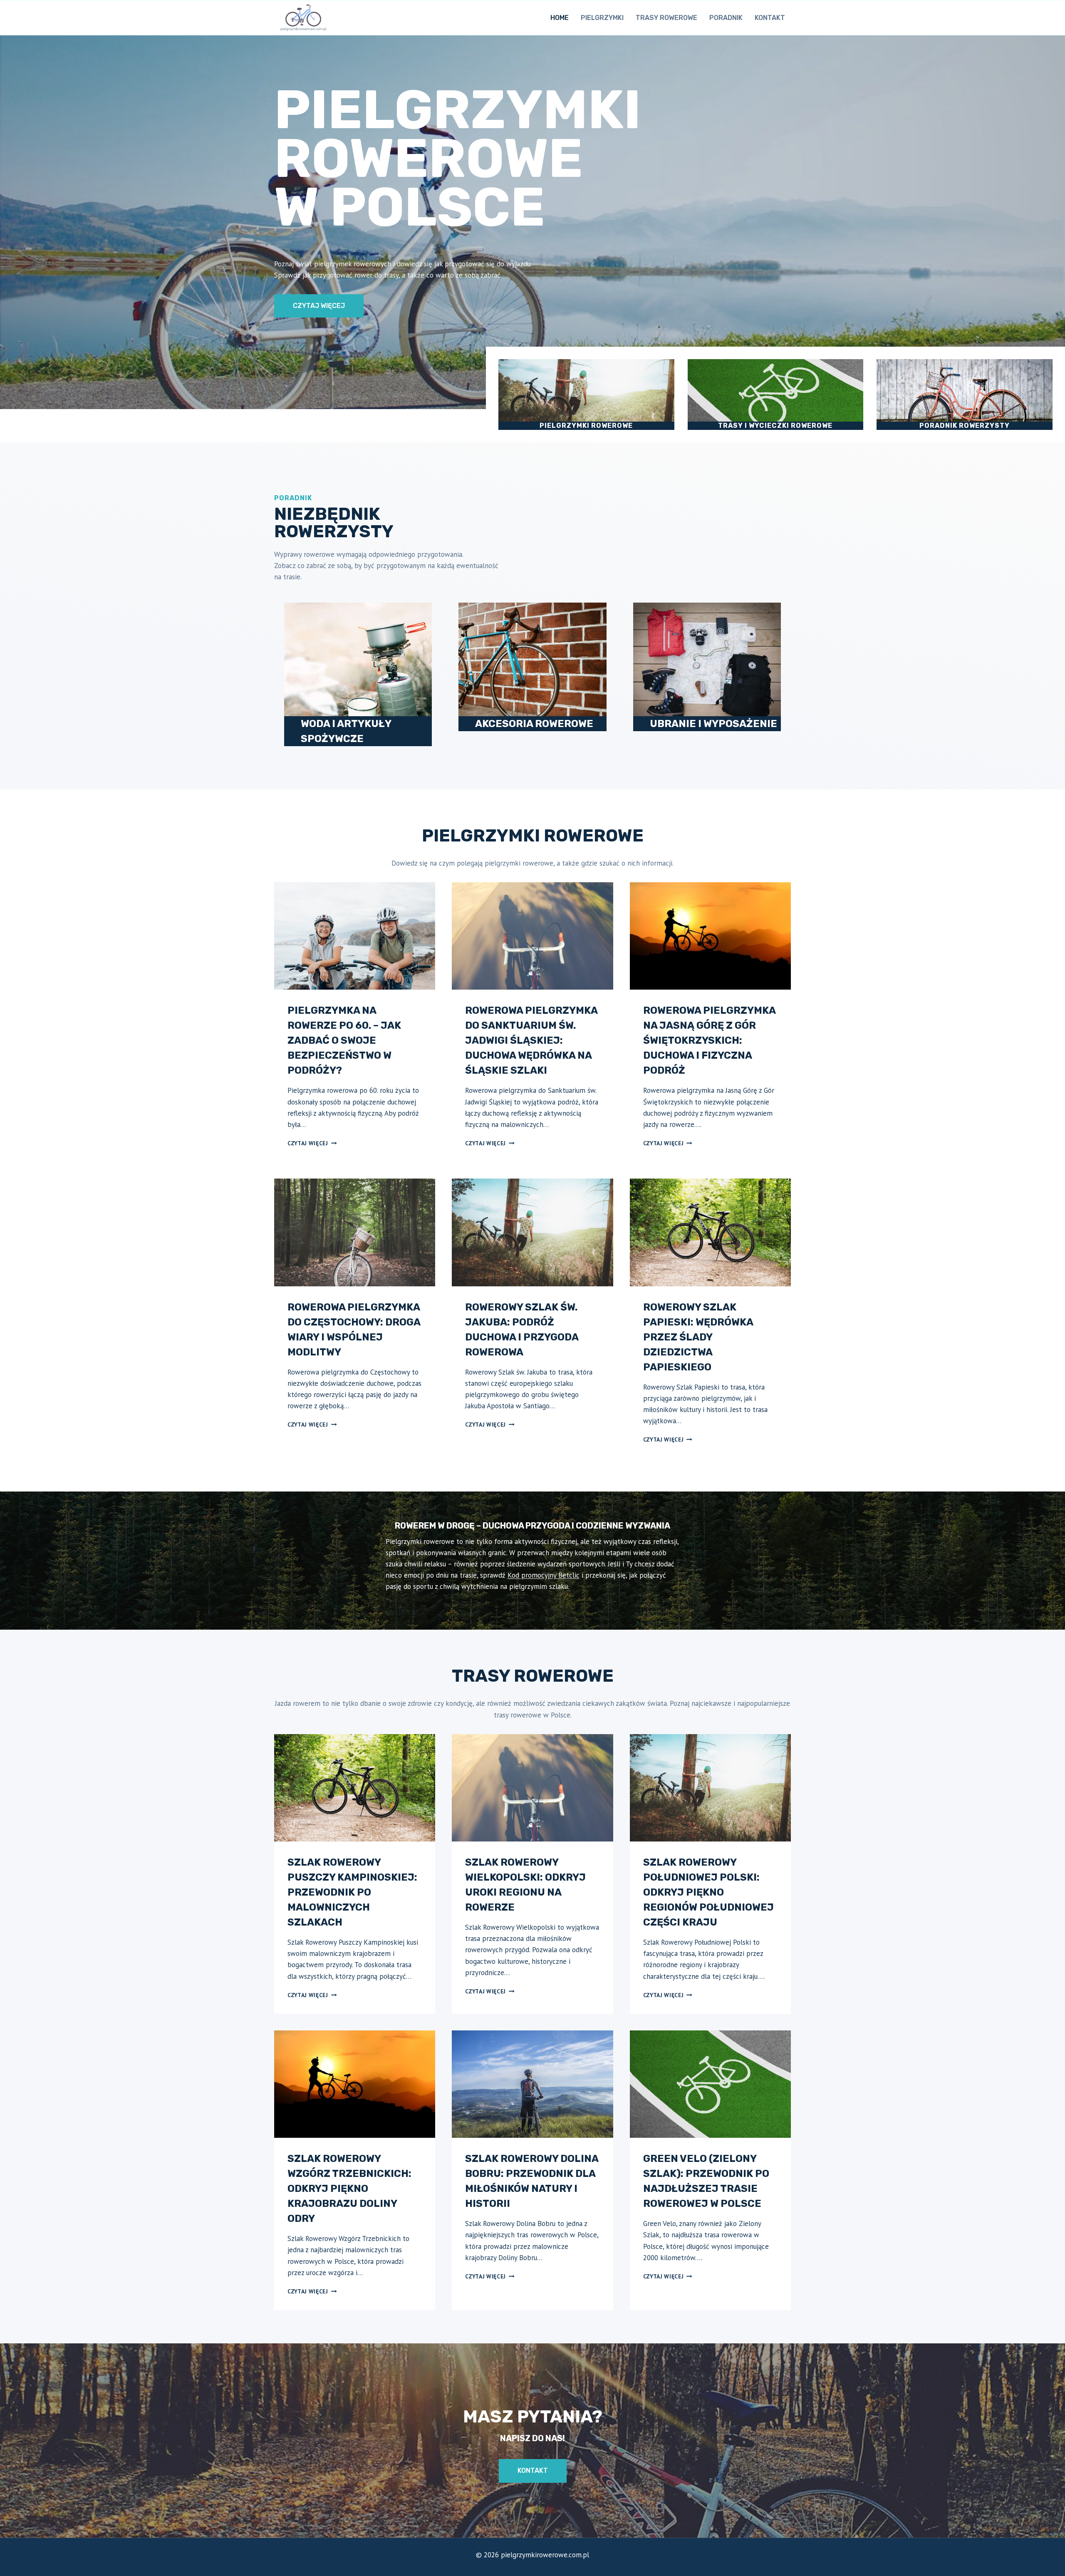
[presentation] (355, 936)
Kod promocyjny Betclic (544, 1575)
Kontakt (770, 18)
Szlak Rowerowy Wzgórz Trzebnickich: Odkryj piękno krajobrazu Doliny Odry (349, 2189)
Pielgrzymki (602, 18)
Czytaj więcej (312, 1143)
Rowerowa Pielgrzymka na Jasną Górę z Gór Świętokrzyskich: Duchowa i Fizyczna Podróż (709, 1040)
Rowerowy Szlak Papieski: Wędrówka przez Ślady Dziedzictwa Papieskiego (698, 1337)
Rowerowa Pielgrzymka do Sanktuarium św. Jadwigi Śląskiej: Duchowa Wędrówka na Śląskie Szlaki (531, 1040)
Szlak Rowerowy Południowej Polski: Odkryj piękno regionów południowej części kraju (708, 1892)
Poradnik (726, 18)
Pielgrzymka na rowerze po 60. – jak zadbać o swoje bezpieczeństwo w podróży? (344, 1040)
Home (560, 18)
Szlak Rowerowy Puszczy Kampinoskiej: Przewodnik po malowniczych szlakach (352, 1892)
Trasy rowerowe (666, 18)
